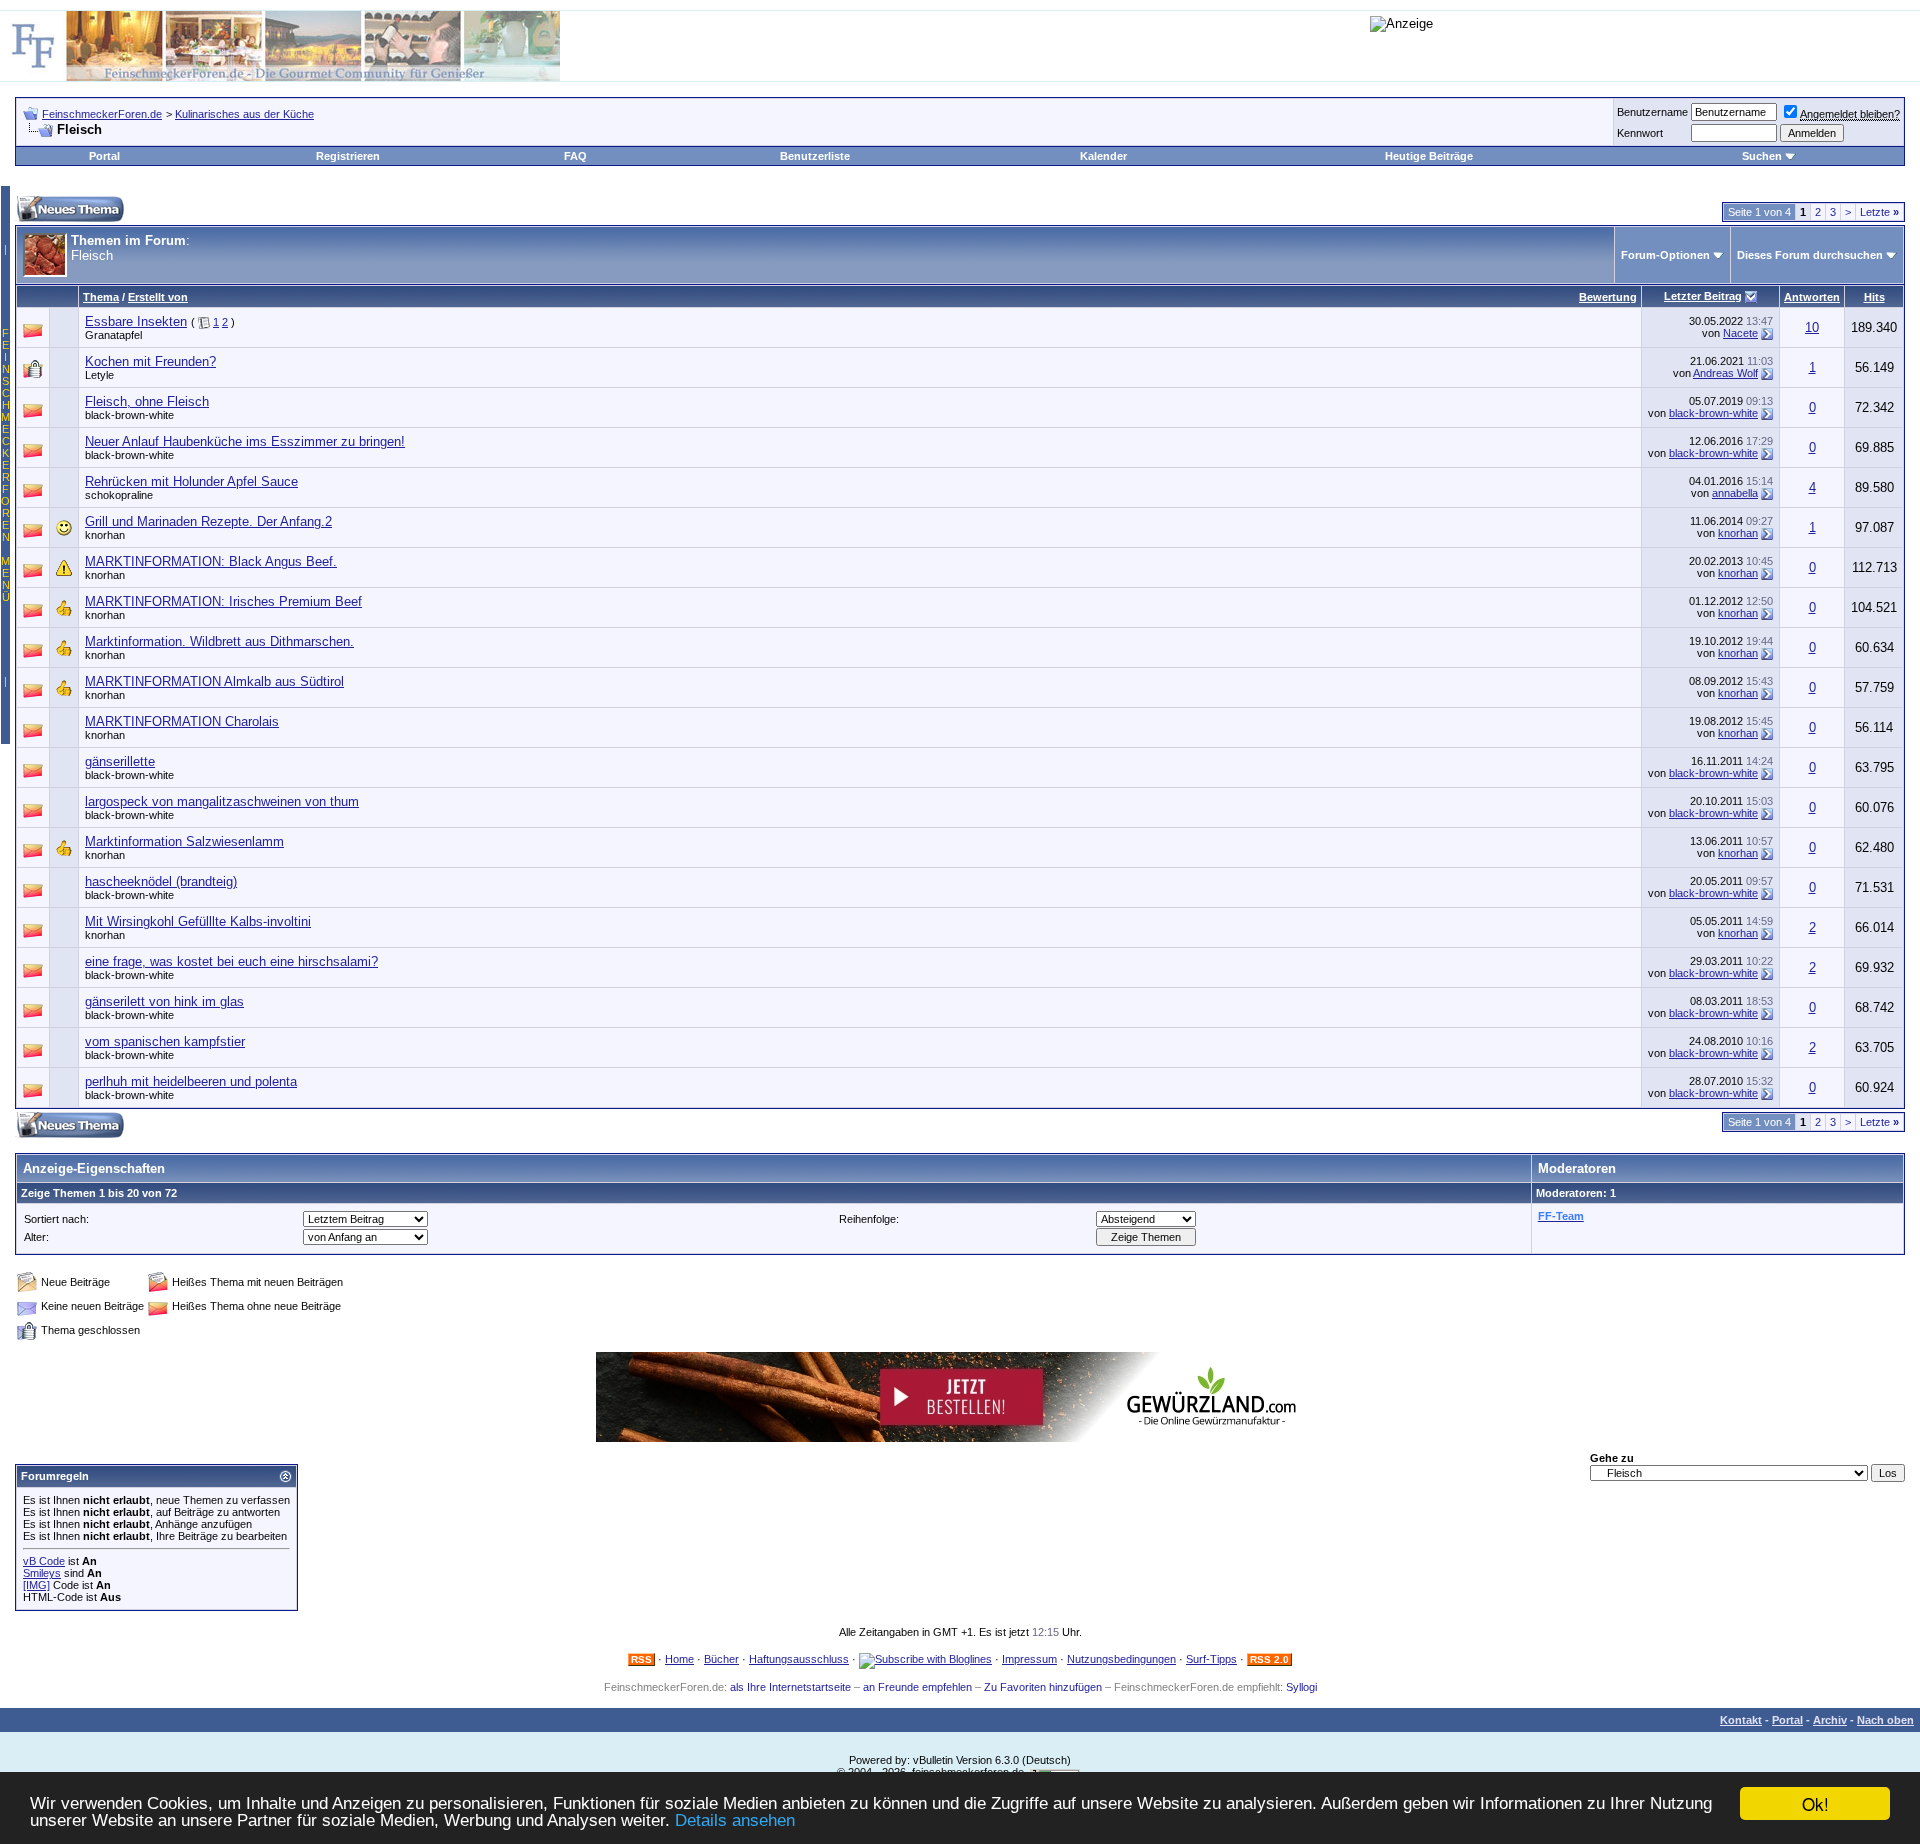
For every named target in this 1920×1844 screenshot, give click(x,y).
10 (1812, 327)
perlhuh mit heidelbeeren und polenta (191, 1081)
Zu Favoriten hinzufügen (1043, 1687)
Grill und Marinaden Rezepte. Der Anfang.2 (208, 521)
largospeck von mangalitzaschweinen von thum (222, 801)
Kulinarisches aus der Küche (244, 114)
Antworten (1812, 297)
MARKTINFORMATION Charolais (182, 721)
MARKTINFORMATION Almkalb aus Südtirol (214, 681)
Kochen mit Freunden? (150, 361)
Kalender (1103, 156)
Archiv (1830, 1720)
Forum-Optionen (1665, 255)
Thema (101, 297)
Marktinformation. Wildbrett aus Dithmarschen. (219, 641)
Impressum (1029, 1659)
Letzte (1879, 212)
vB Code (44, 1561)
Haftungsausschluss (799, 1659)
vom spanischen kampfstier (165, 1041)
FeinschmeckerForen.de (102, 114)
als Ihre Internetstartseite (790, 1687)
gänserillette (120, 761)
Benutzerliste (815, 156)
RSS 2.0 (1269, 1659)
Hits (1874, 297)
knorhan (105, 535)
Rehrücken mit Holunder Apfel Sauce (191, 481)
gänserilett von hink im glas (164, 1001)
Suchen (1762, 156)
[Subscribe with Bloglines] (925, 1659)
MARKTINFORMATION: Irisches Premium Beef (223, 601)
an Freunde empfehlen (917, 1687)
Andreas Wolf (1725, 373)
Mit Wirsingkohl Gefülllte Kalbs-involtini (198, 921)
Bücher (721, 1659)
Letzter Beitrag (1703, 296)
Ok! (1815, 1803)
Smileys (42, 1573)
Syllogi (1301, 1687)
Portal (104, 156)
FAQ (575, 156)
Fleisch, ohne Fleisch (147, 401)
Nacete (1740, 333)
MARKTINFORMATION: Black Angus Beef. (211, 561)
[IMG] (36, 1585)
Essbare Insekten (136, 321)
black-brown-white (129, 415)
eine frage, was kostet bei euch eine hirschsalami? (231, 961)
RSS (641, 1659)
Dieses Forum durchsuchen (1810, 255)
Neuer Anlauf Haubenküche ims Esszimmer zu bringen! (245, 441)
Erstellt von (158, 297)
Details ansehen (735, 1820)
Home (679, 1659)
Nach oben (1885, 1720)
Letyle (99, 375)
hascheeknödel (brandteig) (161, 881)
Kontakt (1741, 1720)
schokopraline (119, 495)
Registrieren (348, 156)
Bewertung (1608, 297)
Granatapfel (113, 335)
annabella (1735, 493)
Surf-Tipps (1211, 1659)
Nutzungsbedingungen (1121, 1659)
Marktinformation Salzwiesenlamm (184, 841)
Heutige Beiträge (1429, 156)
